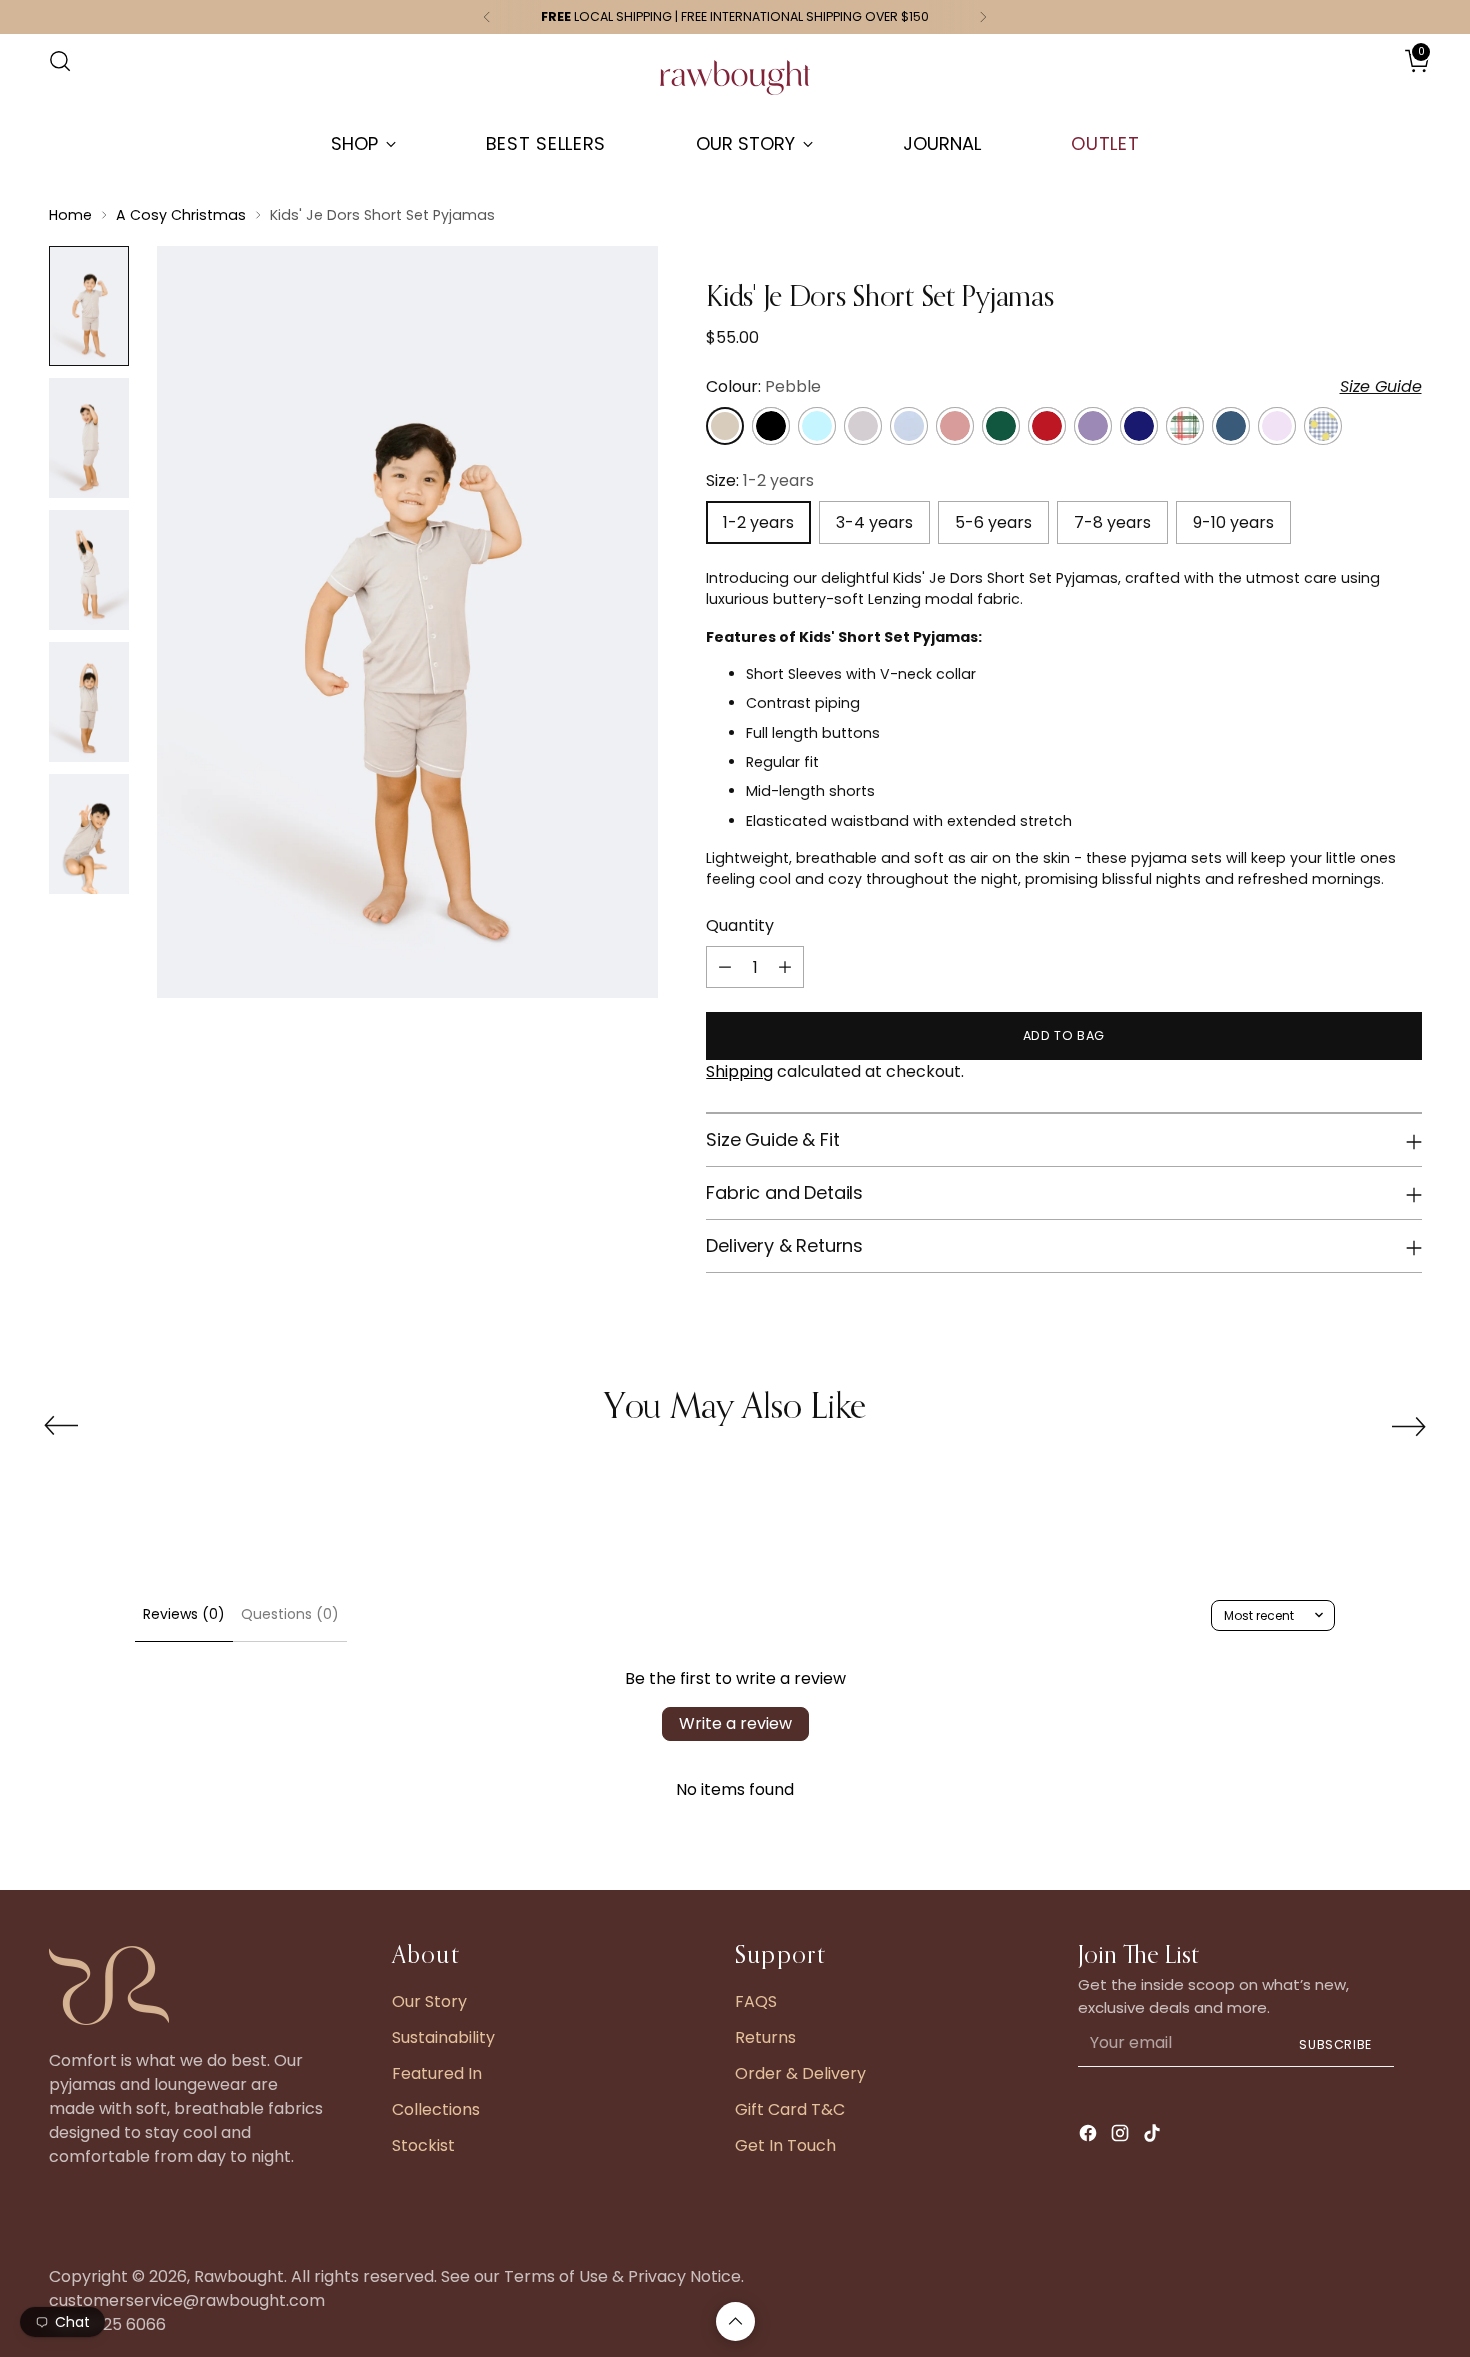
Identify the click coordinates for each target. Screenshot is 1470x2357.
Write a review (735, 1723)
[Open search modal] (60, 61)
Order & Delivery (800, 2073)
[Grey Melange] (863, 426)
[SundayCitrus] (1323, 426)
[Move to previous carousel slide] (61, 1426)
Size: (760, 480)
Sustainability (443, 2037)
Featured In (437, 2073)
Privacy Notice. (686, 2276)
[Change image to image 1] (89, 306)
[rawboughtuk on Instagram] (1122, 2136)
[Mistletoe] (1185, 426)
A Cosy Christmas (181, 215)
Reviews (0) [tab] (184, 1614)
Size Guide (1380, 386)
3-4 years (874, 522)
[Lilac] (1277, 426)
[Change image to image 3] (89, 570)
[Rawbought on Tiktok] (1154, 2136)
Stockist (423, 2145)
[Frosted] (817, 426)
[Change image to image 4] (89, 702)
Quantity (740, 925)
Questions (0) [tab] (290, 1614)
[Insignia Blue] (1231, 426)
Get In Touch (785, 2145)
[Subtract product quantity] (725, 967)
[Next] (983, 17)
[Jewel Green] (1001, 426)
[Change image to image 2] (89, 438)
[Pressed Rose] (955, 426)
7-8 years (1112, 522)
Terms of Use (556, 2276)
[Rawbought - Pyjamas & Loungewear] (735, 87)
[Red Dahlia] (1047, 426)
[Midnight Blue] (1139, 426)
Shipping (739, 1071)
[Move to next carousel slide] (1409, 1426)
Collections (436, 2109)
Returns (765, 2037)
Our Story (429, 2001)
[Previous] (487, 17)
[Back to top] (735, 2321)
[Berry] (1093, 426)
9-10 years (1233, 522)
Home (70, 215)
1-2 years (758, 522)
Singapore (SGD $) (1362, 81)
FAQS (756, 2001)
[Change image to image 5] (89, 834)
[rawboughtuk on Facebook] (1090, 2136)
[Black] (771, 426)
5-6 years (993, 522)
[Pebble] (725, 426)
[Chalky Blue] (909, 426)
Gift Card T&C (790, 2109)
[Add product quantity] (785, 967)
